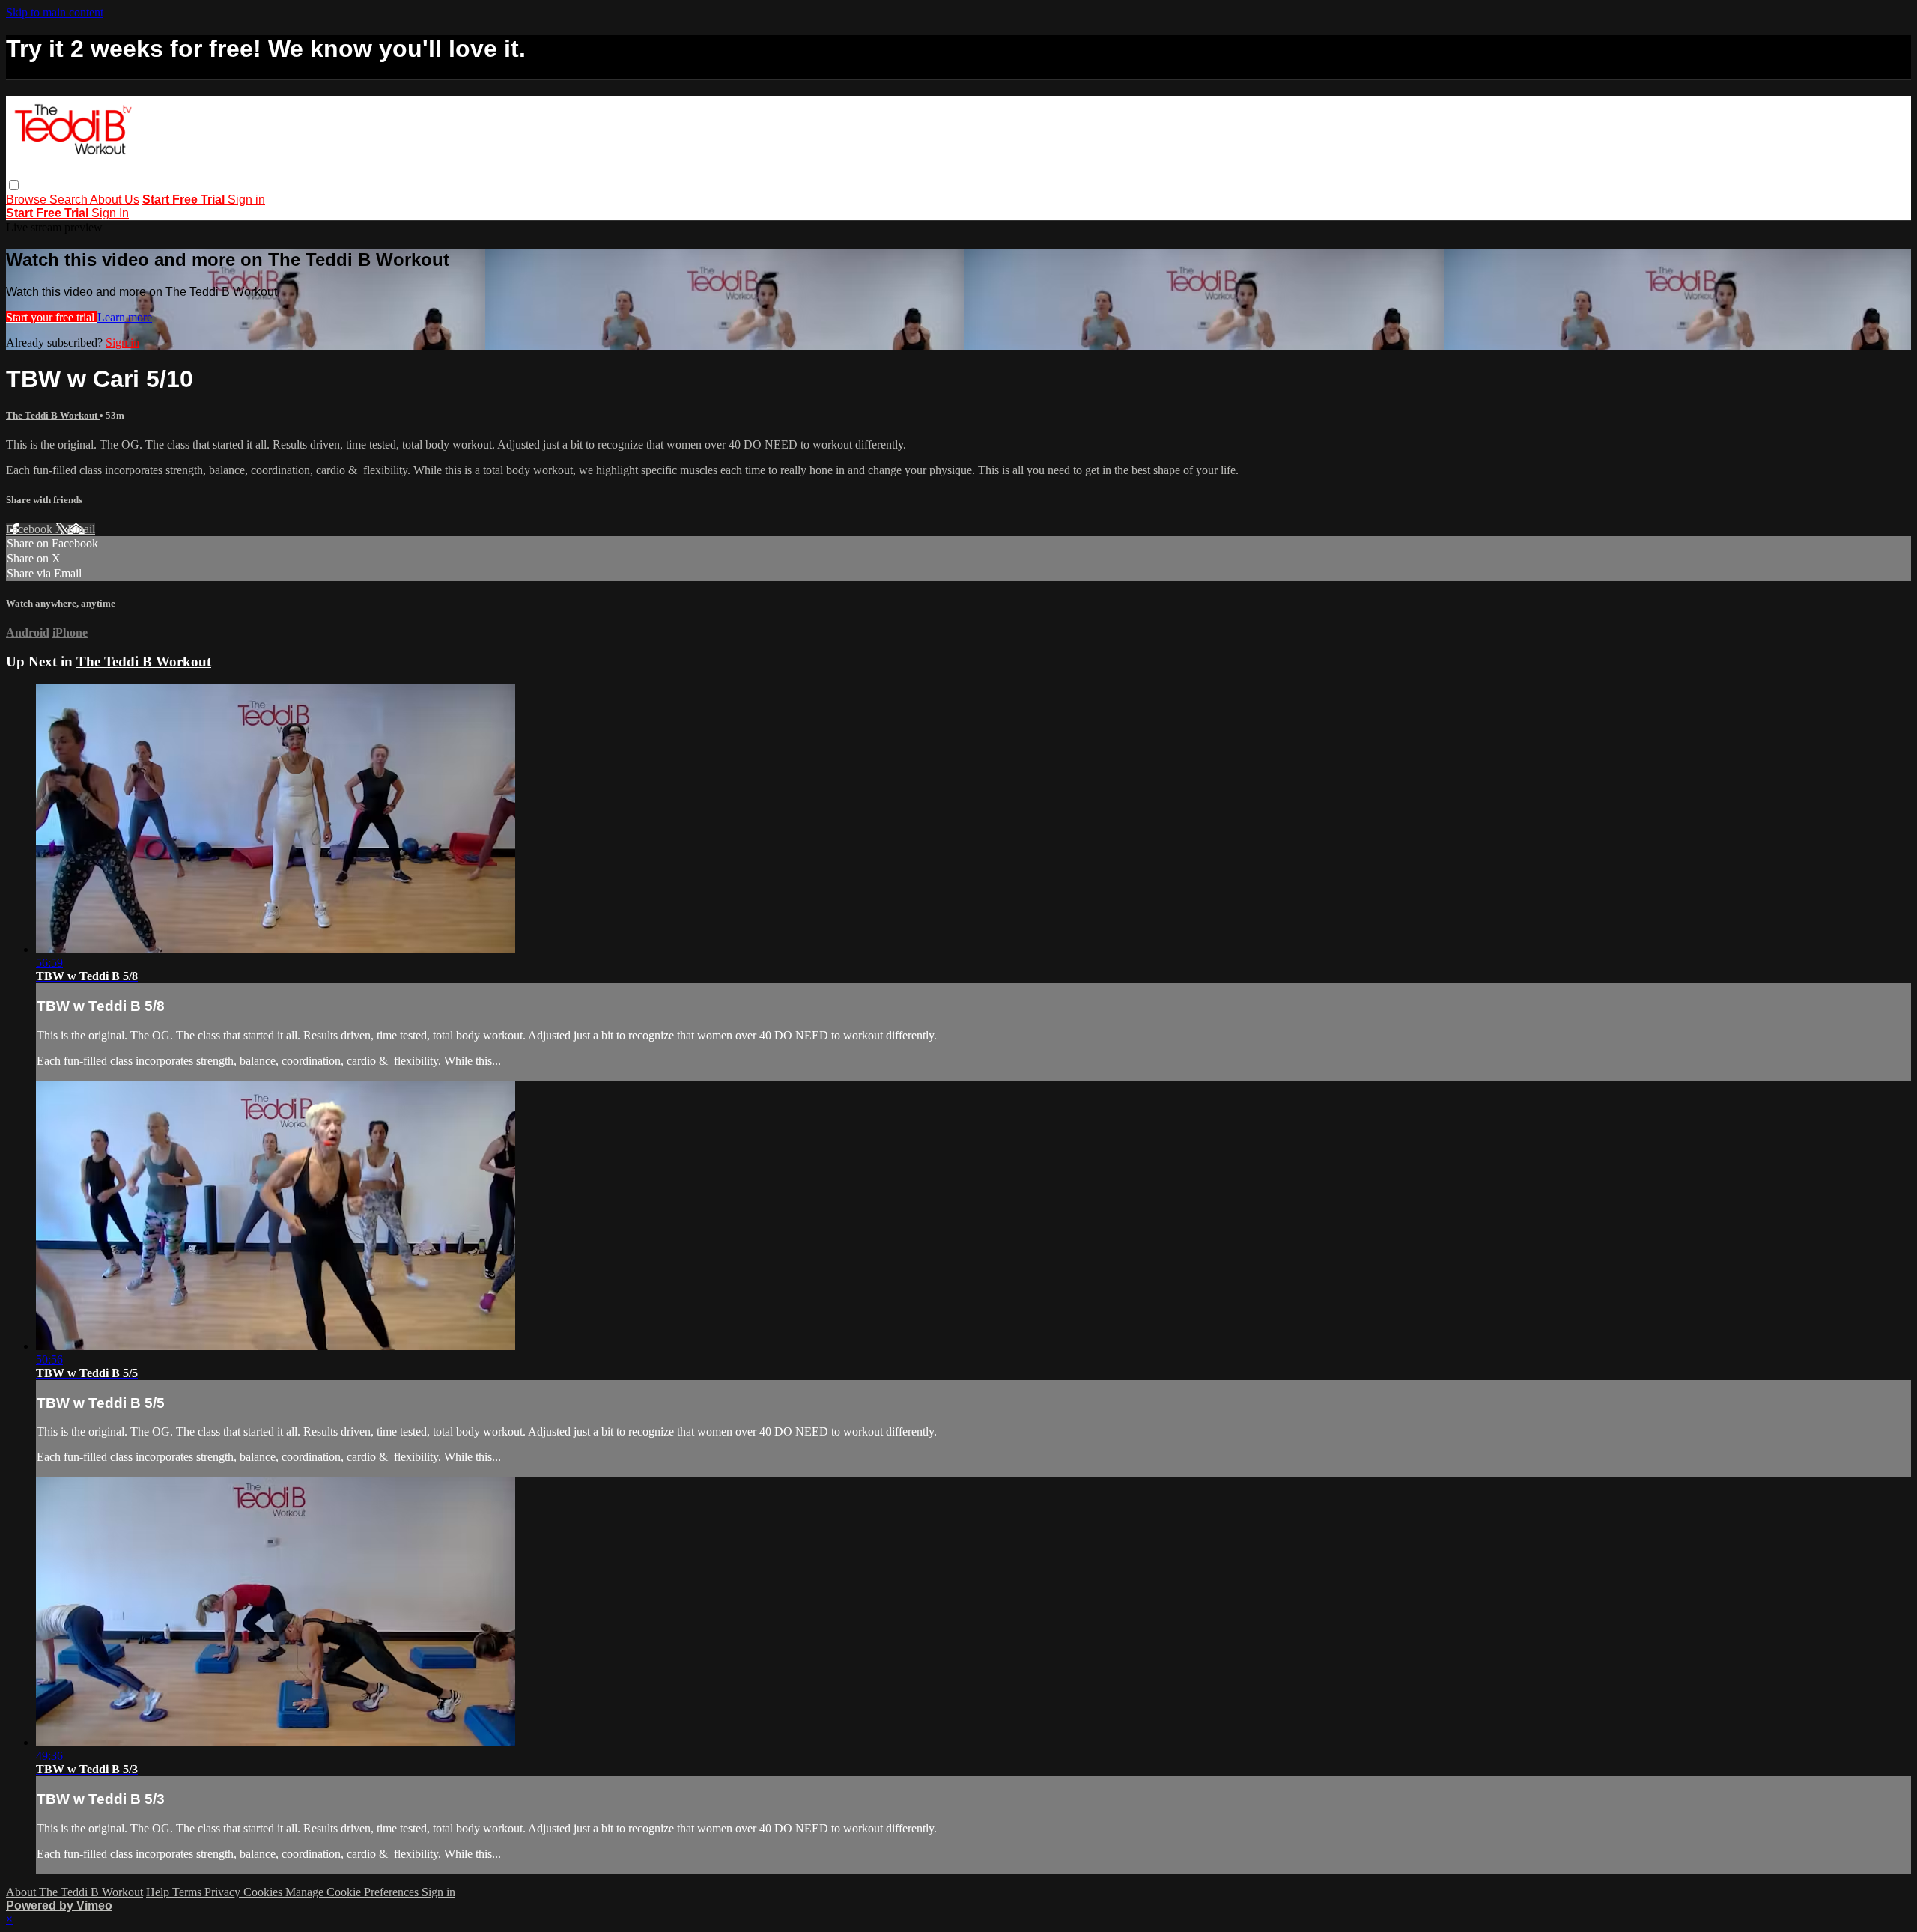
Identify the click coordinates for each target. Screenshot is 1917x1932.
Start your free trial (52, 317)
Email (81, 529)
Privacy (224, 1892)
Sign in (246, 200)
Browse (28, 200)
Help (159, 1892)
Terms (188, 1892)
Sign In (110, 213)
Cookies (264, 1892)
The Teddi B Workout (53, 415)
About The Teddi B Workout (75, 1892)
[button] (14, 185)
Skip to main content (55, 12)
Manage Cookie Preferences (353, 1892)
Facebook (31, 529)
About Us (115, 200)
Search (70, 200)
